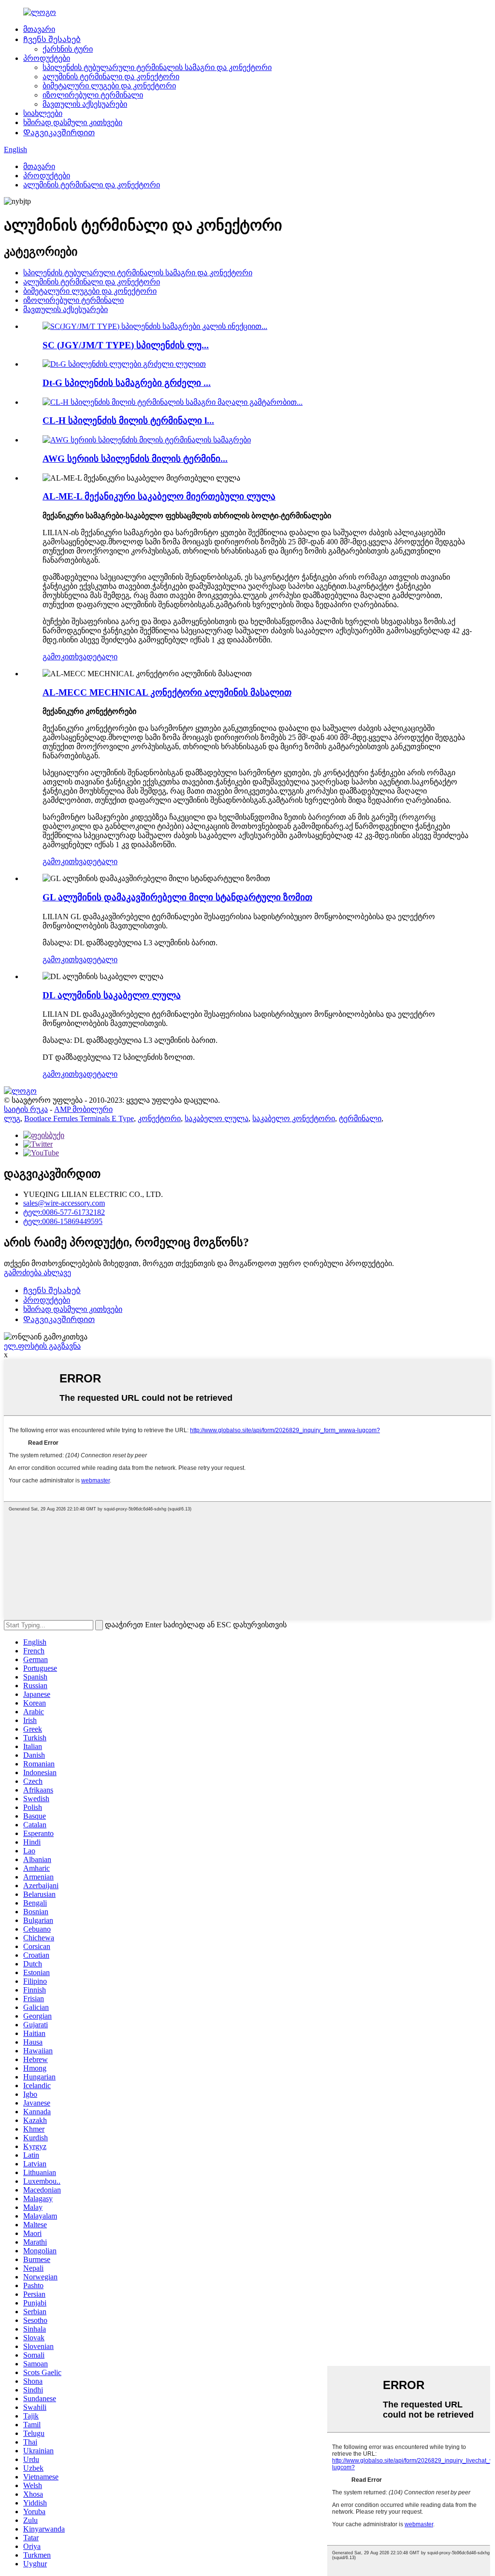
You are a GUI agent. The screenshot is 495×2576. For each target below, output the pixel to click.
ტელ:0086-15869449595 (63, 1221)
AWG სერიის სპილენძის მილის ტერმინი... (135, 459)
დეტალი (102, 657)
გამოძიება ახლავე (37, 1273)
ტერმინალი (360, 1118)
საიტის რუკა (26, 1109)
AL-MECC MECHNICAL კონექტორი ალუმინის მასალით (167, 692)
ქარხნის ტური (68, 49)
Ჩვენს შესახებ (52, 39)
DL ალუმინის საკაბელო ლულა (112, 995)
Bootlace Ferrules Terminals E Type (79, 1118)
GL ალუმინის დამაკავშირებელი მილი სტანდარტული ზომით (177, 897)
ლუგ (12, 1118)
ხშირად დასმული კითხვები (73, 122)
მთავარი (39, 29)
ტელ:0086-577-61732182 (64, 1212)
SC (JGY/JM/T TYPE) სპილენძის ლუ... (126, 345)
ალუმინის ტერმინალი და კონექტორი (111, 77)
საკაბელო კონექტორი (294, 1118)
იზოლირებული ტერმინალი (93, 95)
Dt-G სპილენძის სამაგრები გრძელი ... (127, 383)
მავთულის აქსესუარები (85, 104)
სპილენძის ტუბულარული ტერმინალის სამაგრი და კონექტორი (157, 67)
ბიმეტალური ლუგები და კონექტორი (109, 86)
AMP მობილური (83, 1109)
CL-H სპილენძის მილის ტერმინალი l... (128, 420)
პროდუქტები (47, 58)
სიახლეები (43, 113)
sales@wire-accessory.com (64, 1203)
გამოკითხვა (65, 657)
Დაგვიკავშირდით (59, 133)
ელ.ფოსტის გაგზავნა (42, 1346)
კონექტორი (159, 1118)
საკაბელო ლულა (217, 1118)
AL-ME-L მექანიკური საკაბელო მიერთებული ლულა (159, 496)
